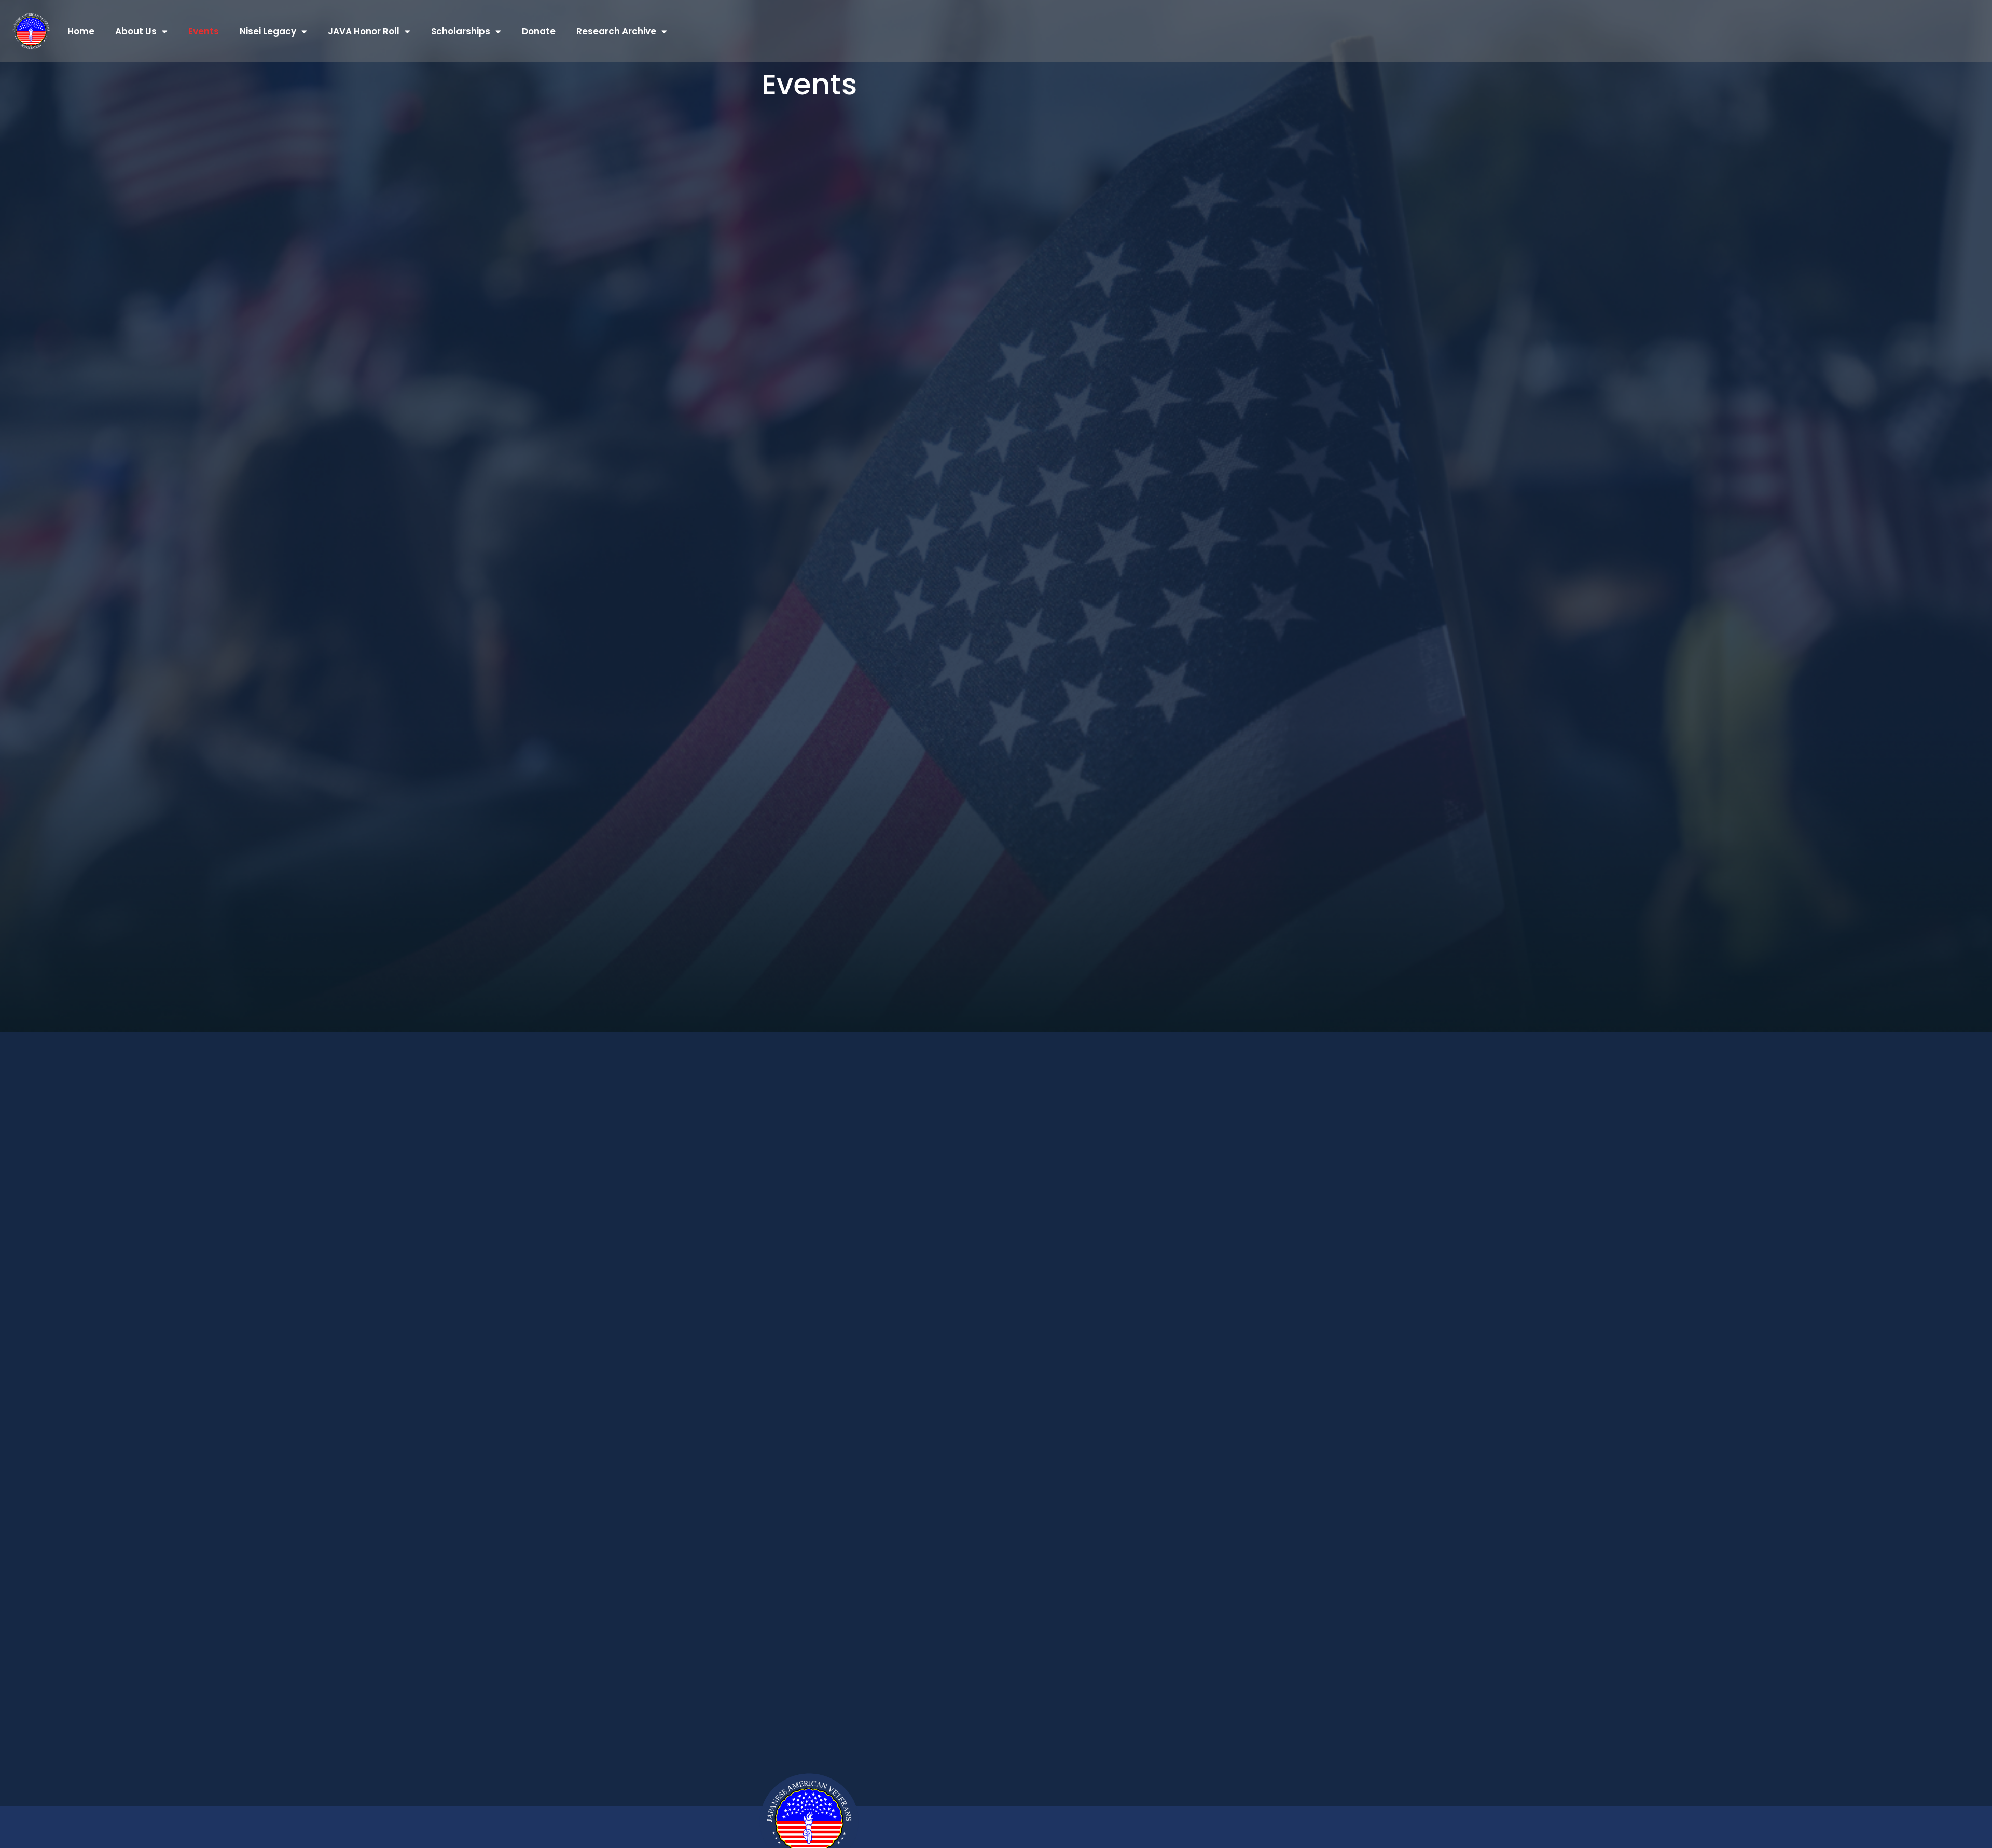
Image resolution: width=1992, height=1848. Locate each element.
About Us (136, 31)
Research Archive (616, 31)
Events (204, 31)
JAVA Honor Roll (364, 31)
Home (81, 31)
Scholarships (461, 31)
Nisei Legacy (268, 31)
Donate (539, 31)
